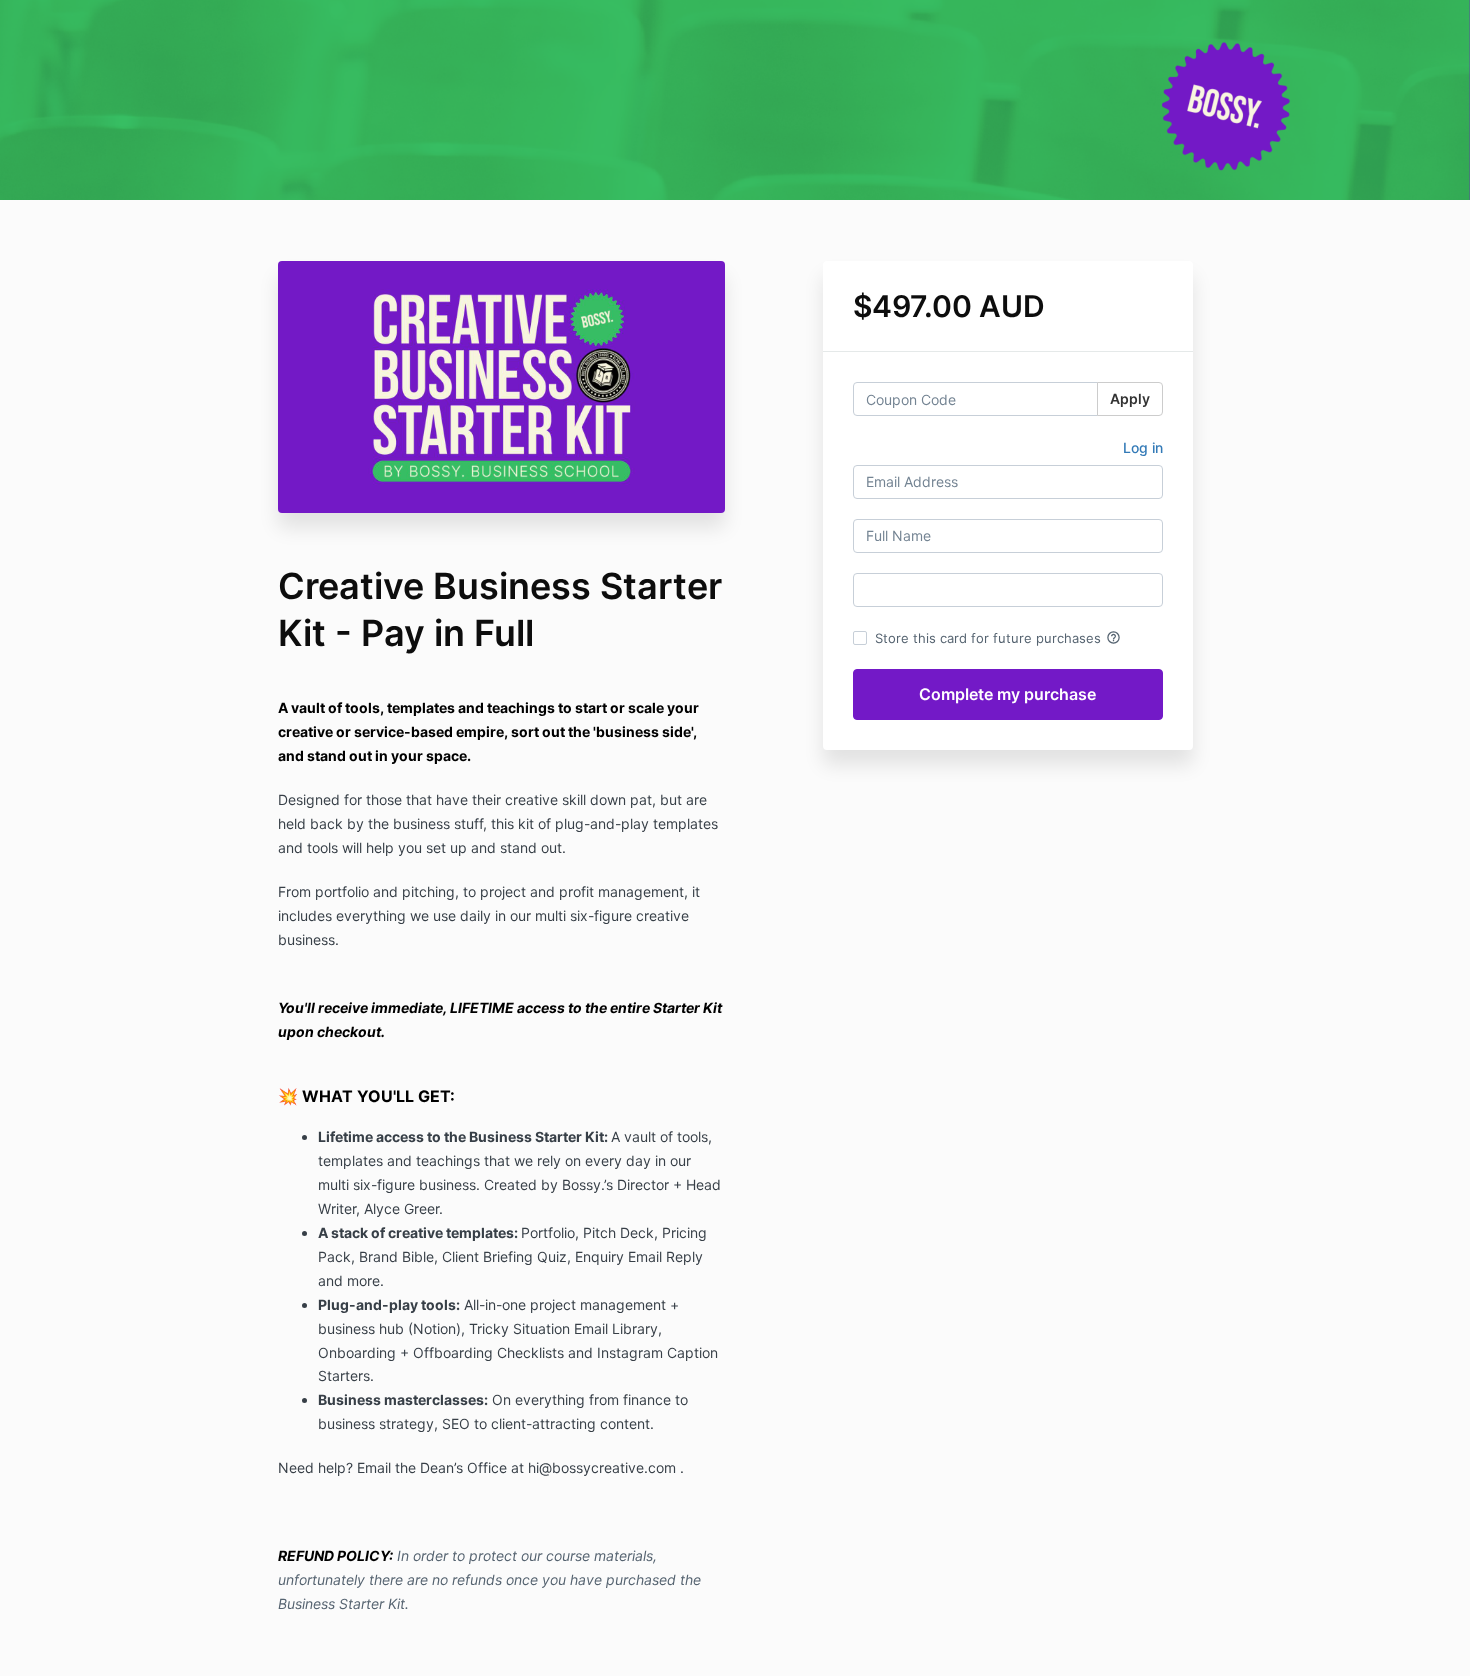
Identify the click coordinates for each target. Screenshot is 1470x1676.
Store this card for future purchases (998, 638)
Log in (1143, 447)
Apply (1130, 398)
